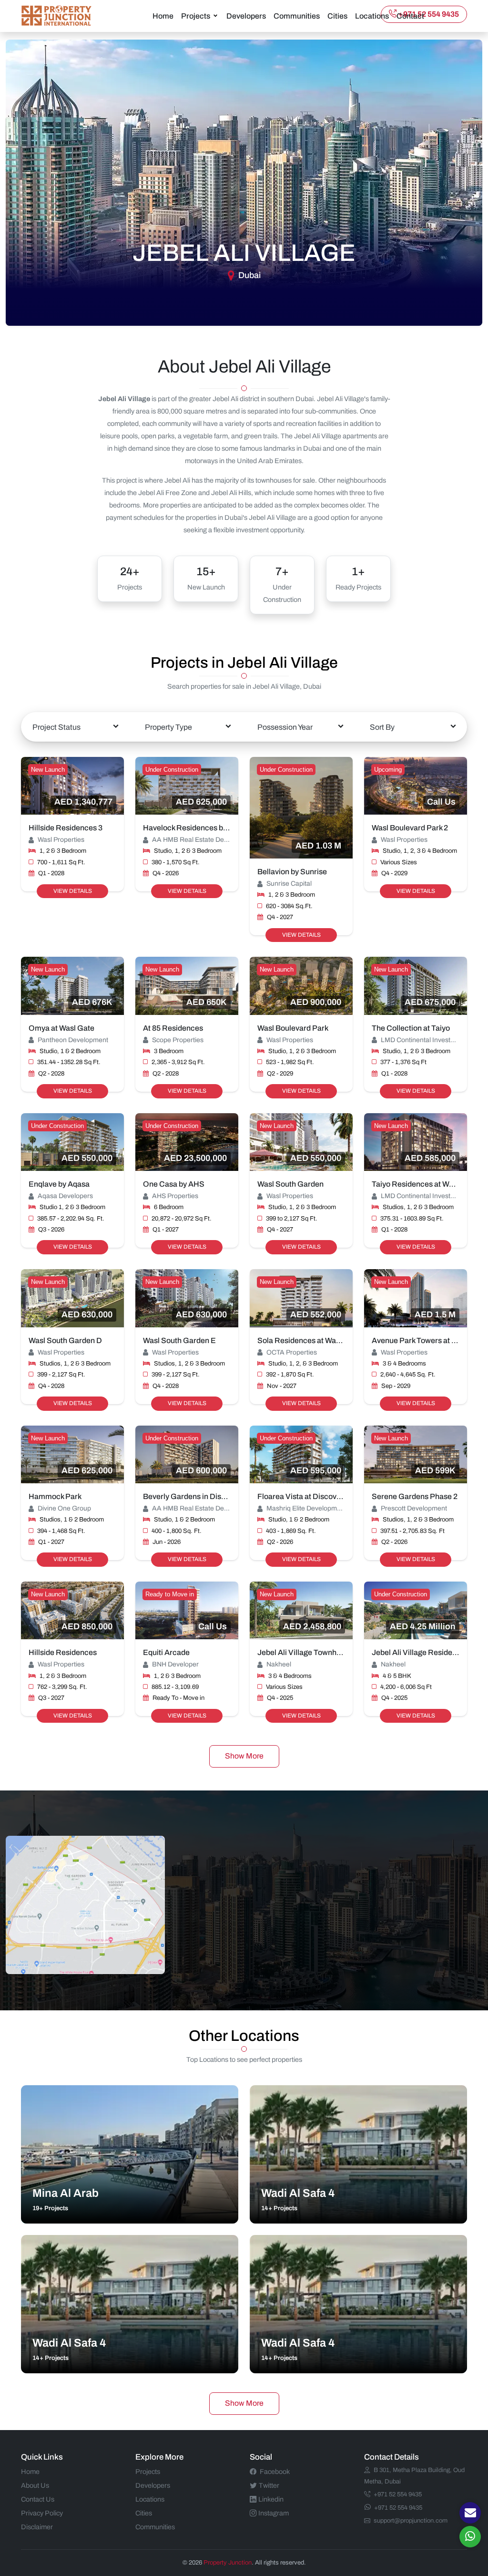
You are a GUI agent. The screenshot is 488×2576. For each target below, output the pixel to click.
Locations (372, 16)
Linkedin (271, 2499)
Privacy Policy (42, 2513)
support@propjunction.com (411, 2521)
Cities (337, 16)
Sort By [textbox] (382, 727)
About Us (35, 2485)
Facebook (275, 2472)
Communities (297, 16)
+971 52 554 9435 (429, 14)
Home (163, 16)
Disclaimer (37, 2527)
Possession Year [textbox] (285, 727)
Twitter (269, 2485)
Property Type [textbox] (168, 727)
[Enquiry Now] (470, 2513)
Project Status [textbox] (56, 727)
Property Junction (228, 2563)
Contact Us (38, 2499)
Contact (410, 16)
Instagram (274, 2513)
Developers (246, 16)
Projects (196, 16)
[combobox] (75, 727)
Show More (244, 1756)
